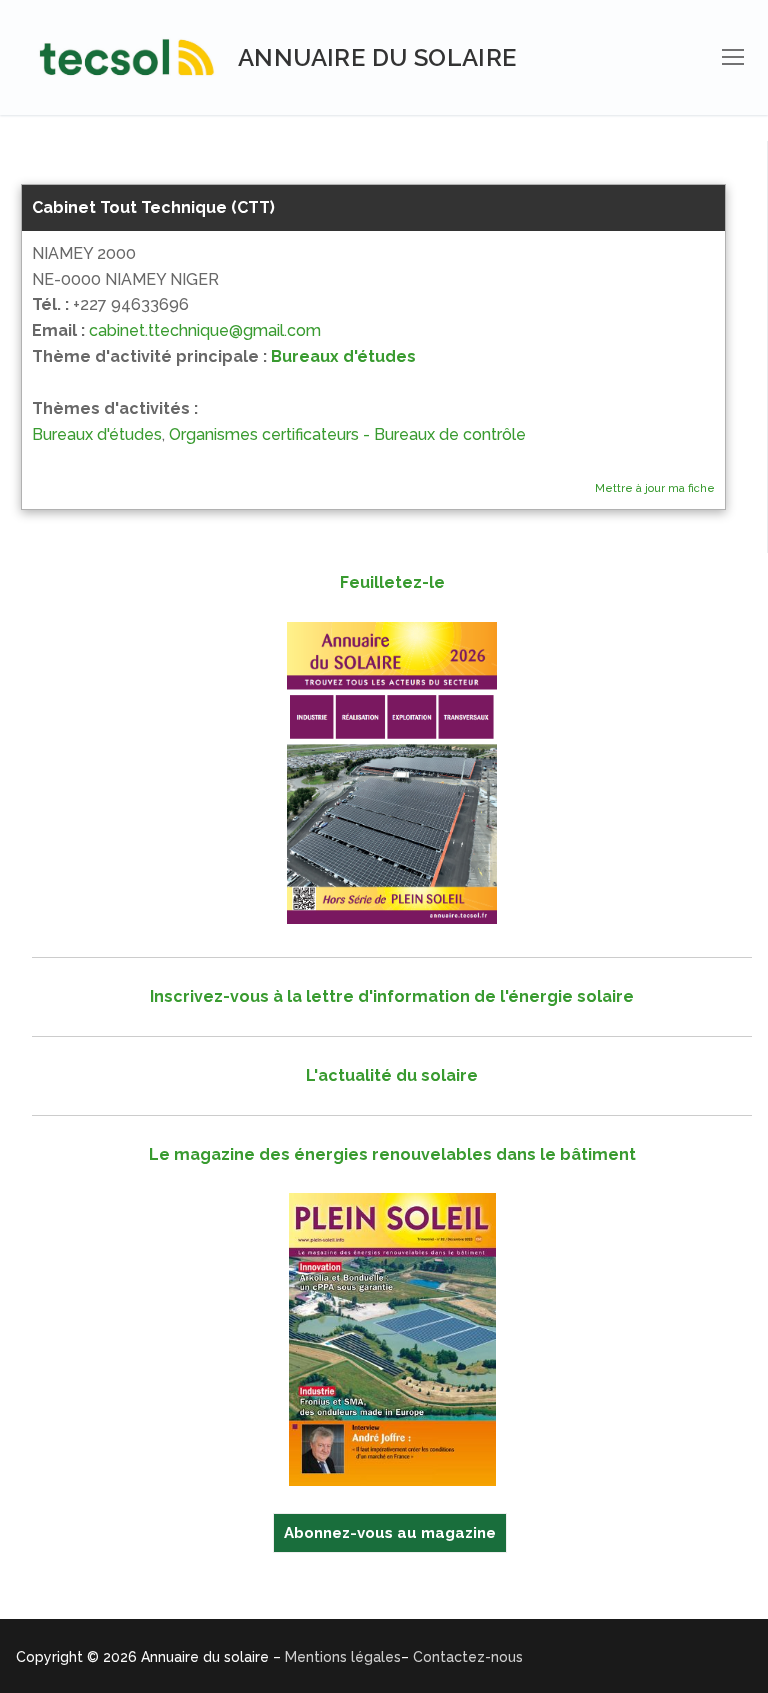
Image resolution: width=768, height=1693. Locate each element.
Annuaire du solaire (377, 57)
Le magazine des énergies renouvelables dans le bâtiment (392, 1154)
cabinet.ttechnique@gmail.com (205, 330)
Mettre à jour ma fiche (655, 488)
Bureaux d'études (343, 356)
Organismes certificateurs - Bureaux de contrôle (347, 434)
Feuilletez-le (392, 582)
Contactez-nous (468, 1657)
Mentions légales (343, 1657)
